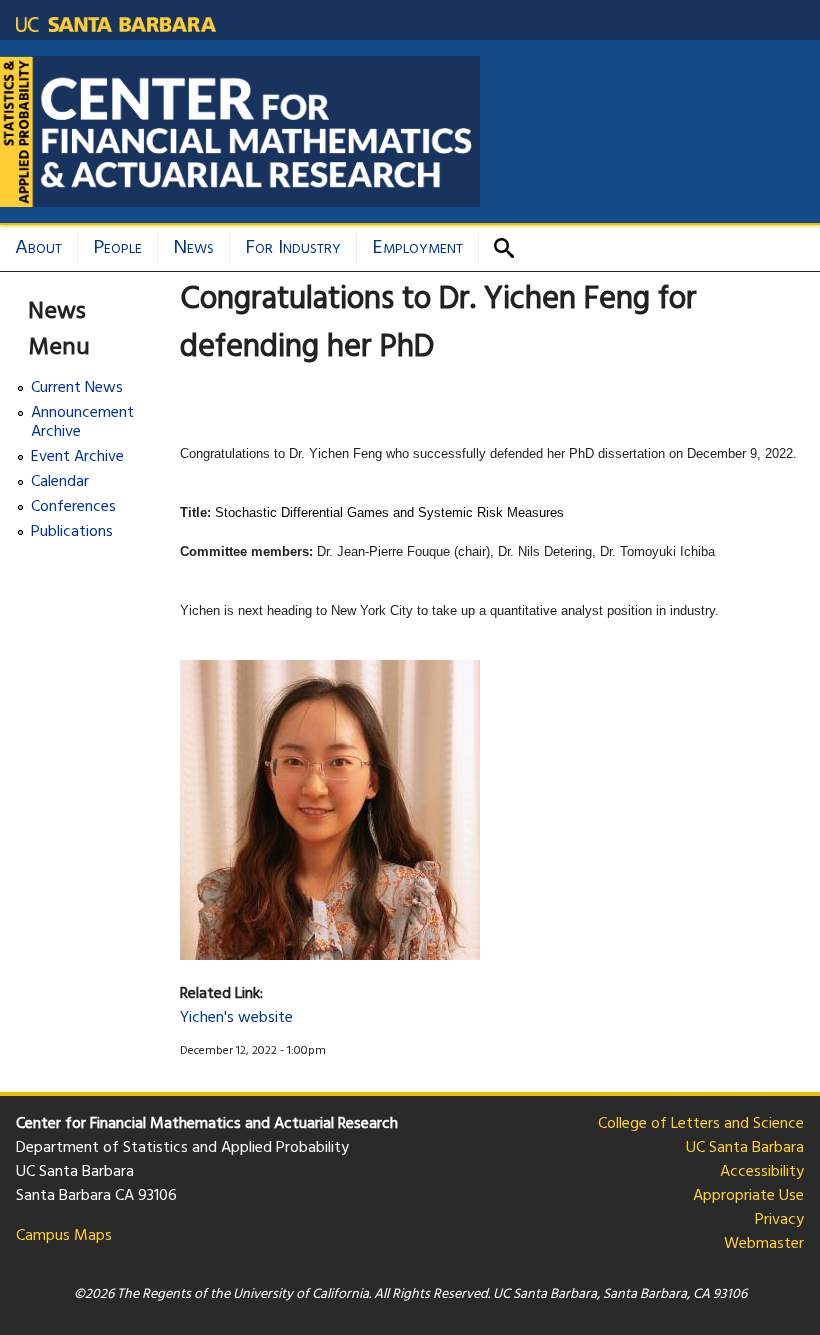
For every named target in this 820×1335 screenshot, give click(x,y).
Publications (72, 532)
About (38, 248)
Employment (417, 248)
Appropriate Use (748, 1196)
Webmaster (764, 1244)
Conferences (73, 507)
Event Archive (77, 457)
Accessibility (762, 1172)
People (117, 248)
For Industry (293, 248)
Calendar (60, 482)
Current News (77, 388)
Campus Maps (64, 1236)
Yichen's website (236, 1018)
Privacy (779, 1220)
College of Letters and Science (701, 1124)
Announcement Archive (82, 423)
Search (511, 248)
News (193, 248)
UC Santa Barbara (745, 1148)
